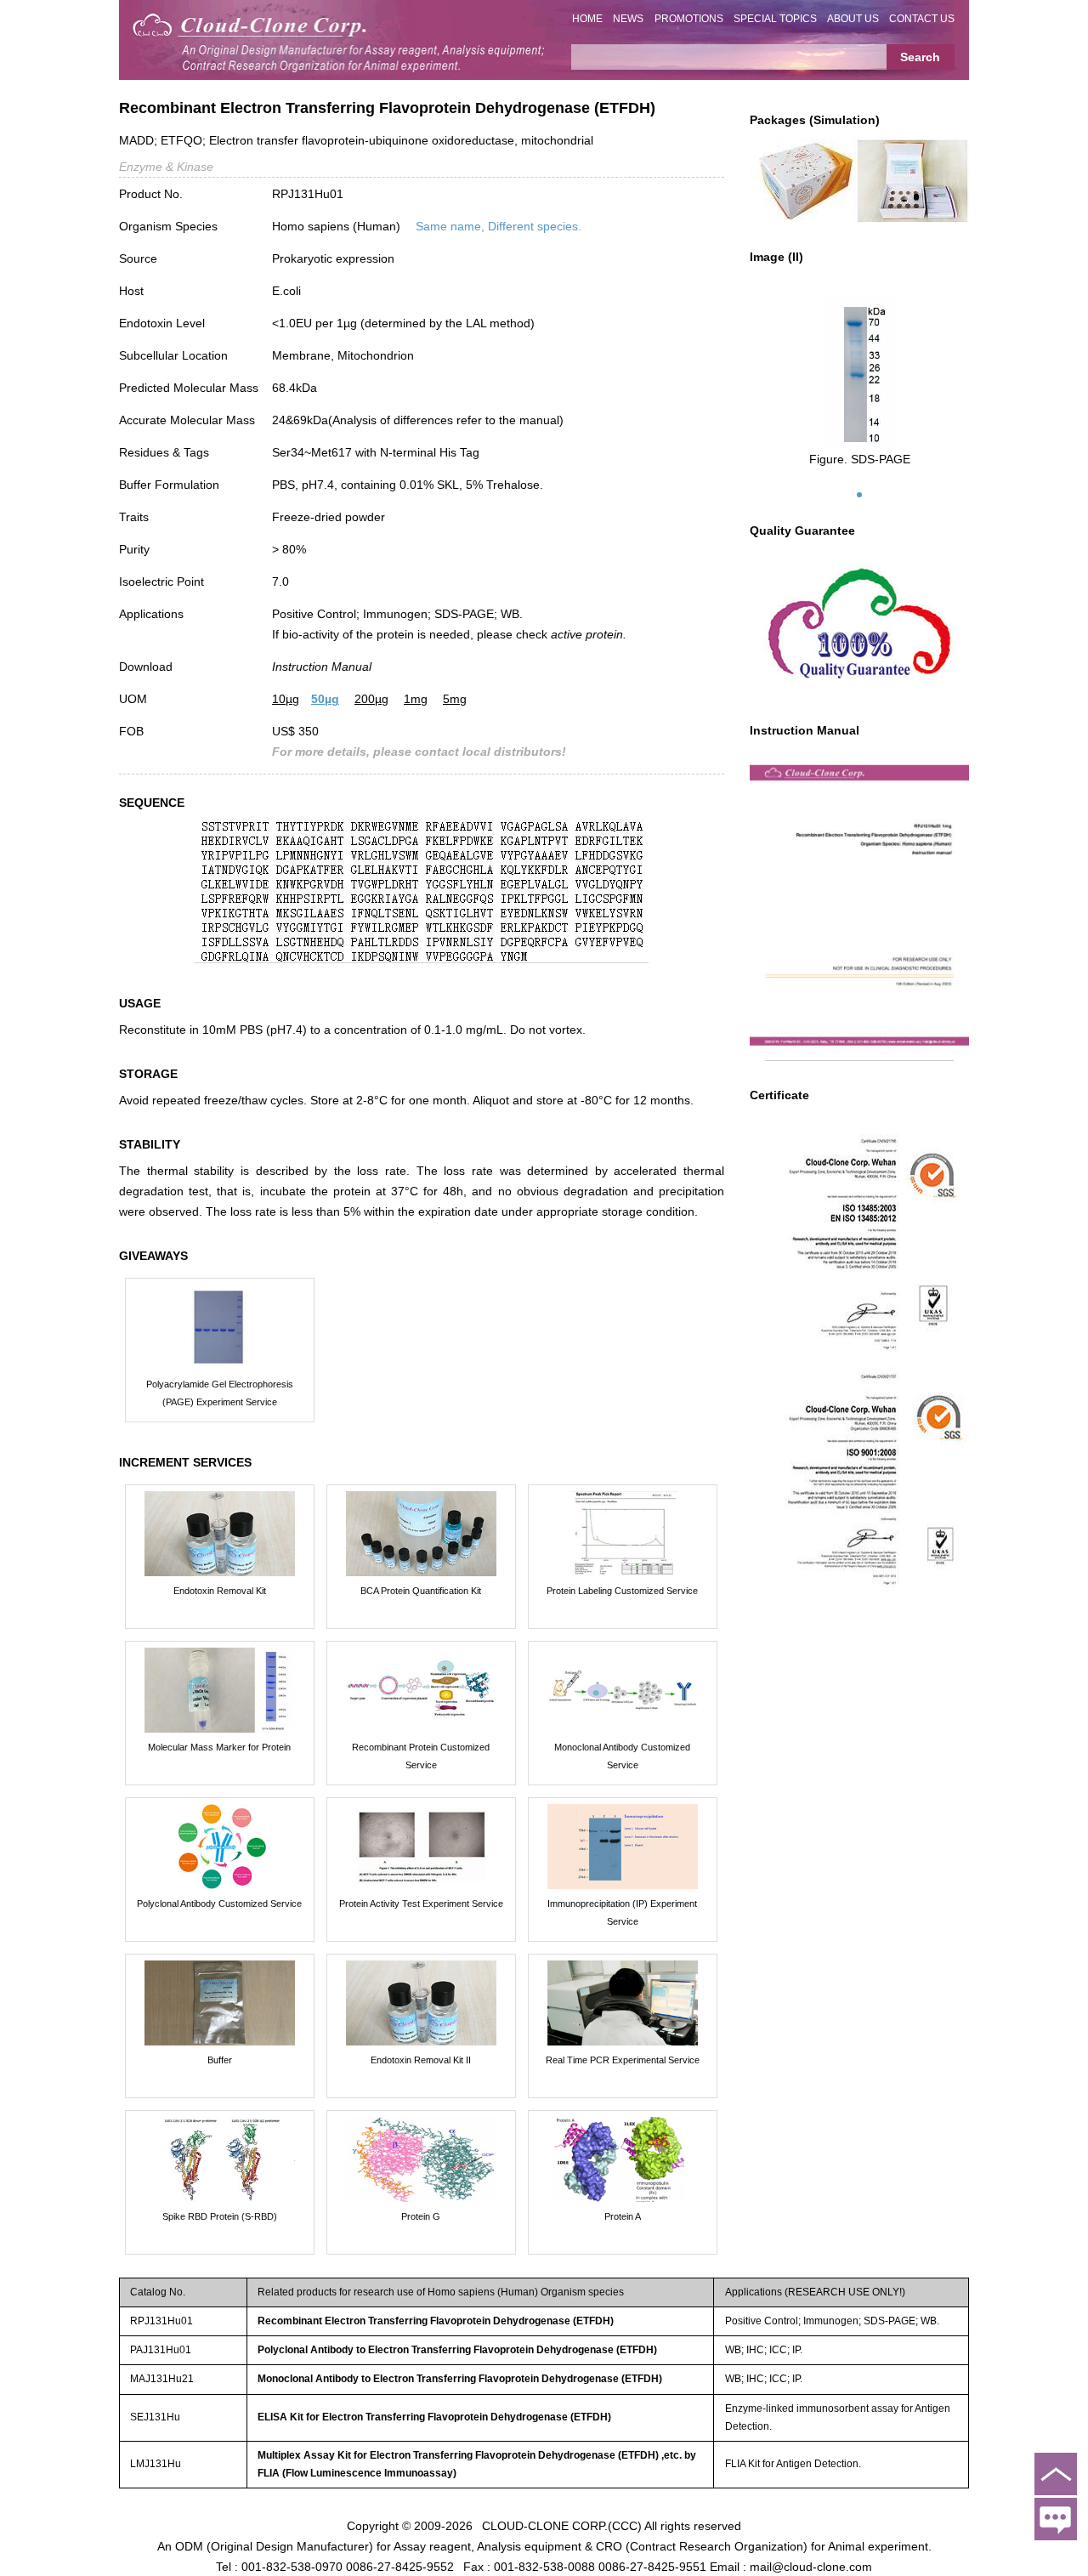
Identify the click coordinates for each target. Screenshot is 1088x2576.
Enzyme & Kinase (166, 167)
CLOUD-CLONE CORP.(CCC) (562, 2525)
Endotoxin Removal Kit (220, 1591)
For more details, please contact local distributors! (419, 752)
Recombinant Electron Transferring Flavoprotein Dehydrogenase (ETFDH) (436, 2321)
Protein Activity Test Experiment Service (421, 1904)
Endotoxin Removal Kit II (421, 2060)
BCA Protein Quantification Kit (421, 1591)
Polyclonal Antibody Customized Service (219, 1904)
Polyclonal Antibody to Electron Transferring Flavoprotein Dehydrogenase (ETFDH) (457, 2350)
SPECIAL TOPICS (775, 19)
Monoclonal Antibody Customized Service (622, 1756)
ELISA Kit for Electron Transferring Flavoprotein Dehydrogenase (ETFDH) (434, 2417)
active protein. (589, 634)
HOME (587, 19)
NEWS (628, 19)
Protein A (623, 2216)
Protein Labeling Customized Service (622, 1591)
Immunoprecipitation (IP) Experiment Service (622, 1912)
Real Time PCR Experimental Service (623, 2060)
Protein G (421, 2216)
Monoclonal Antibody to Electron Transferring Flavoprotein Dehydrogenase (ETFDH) (460, 2379)
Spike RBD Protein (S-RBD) (220, 2216)
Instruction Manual (322, 667)
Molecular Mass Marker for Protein (219, 1747)
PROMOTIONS (689, 19)
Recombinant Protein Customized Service (421, 1756)
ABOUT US (853, 19)
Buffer (220, 2060)
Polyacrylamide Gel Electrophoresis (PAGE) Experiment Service (220, 1393)
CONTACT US (922, 19)
